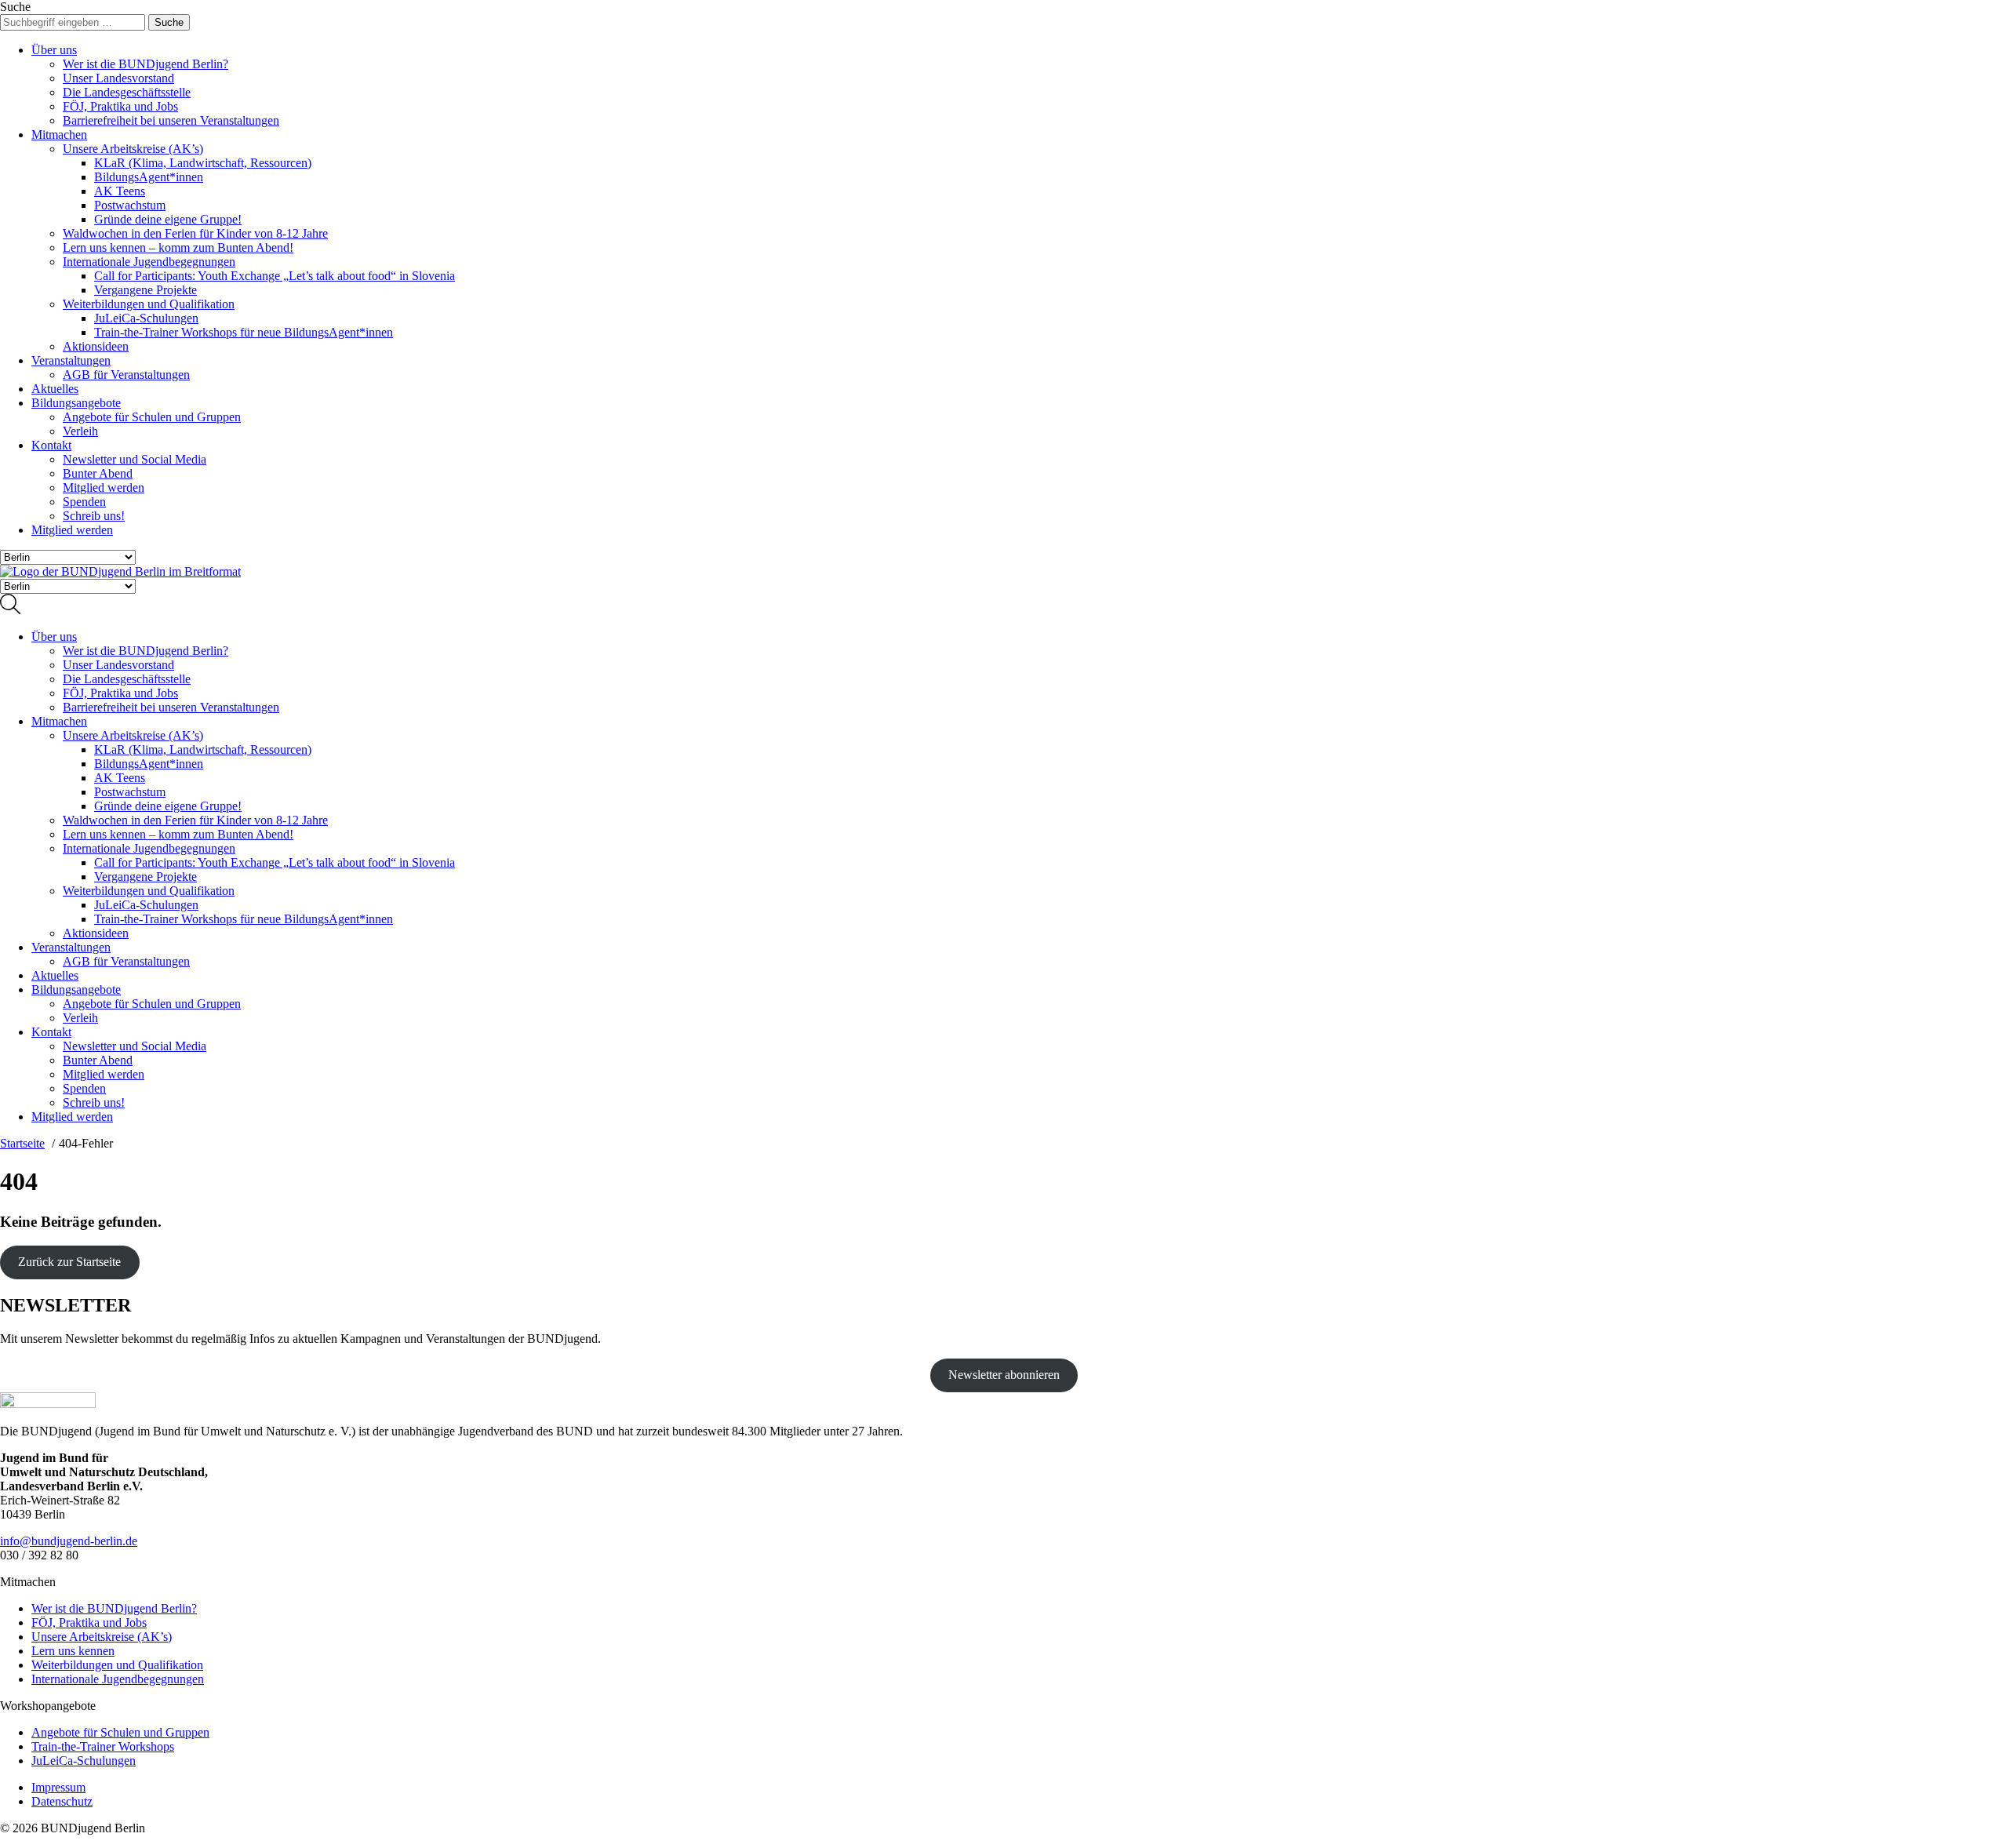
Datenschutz (62, 1801)
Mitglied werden (104, 487)
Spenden (84, 502)
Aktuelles (55, 389)
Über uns (54, 50)
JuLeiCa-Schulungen (146, 318)
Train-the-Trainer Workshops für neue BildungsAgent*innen (244, 332)
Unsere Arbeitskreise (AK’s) (133, 149)
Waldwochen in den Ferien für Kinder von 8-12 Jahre (195, 233)
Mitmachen (59, 135)
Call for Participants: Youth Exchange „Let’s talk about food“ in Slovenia (275, 276)
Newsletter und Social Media (135, 459)
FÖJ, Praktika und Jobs (120, 106)
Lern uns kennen (73, 1651)
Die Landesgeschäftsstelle (127, 92)
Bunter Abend (98, 473)
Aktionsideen (96, 346)
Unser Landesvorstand (118, 78)
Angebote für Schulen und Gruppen (152, 417)
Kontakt (51, 445)
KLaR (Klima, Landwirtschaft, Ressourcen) (203, 163)
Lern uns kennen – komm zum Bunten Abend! (178, 247)
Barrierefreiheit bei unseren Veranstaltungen (171, 120)
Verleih (80, 431)
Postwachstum (130, 205)
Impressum (58, 1787)
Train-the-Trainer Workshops (103, 1746)
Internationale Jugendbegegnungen (149, 262)
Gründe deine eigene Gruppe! (168, 219)
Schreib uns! (94, 516)
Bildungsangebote (76, 403)
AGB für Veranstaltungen (126, 375)
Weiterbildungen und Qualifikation (149, 304)
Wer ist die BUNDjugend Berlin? (146, 64)
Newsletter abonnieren (1004, 1375)
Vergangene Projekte (146, 290)
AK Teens (120, 191)
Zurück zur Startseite (69, 1262)
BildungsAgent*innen (149, 177)
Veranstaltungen (71, 360)
